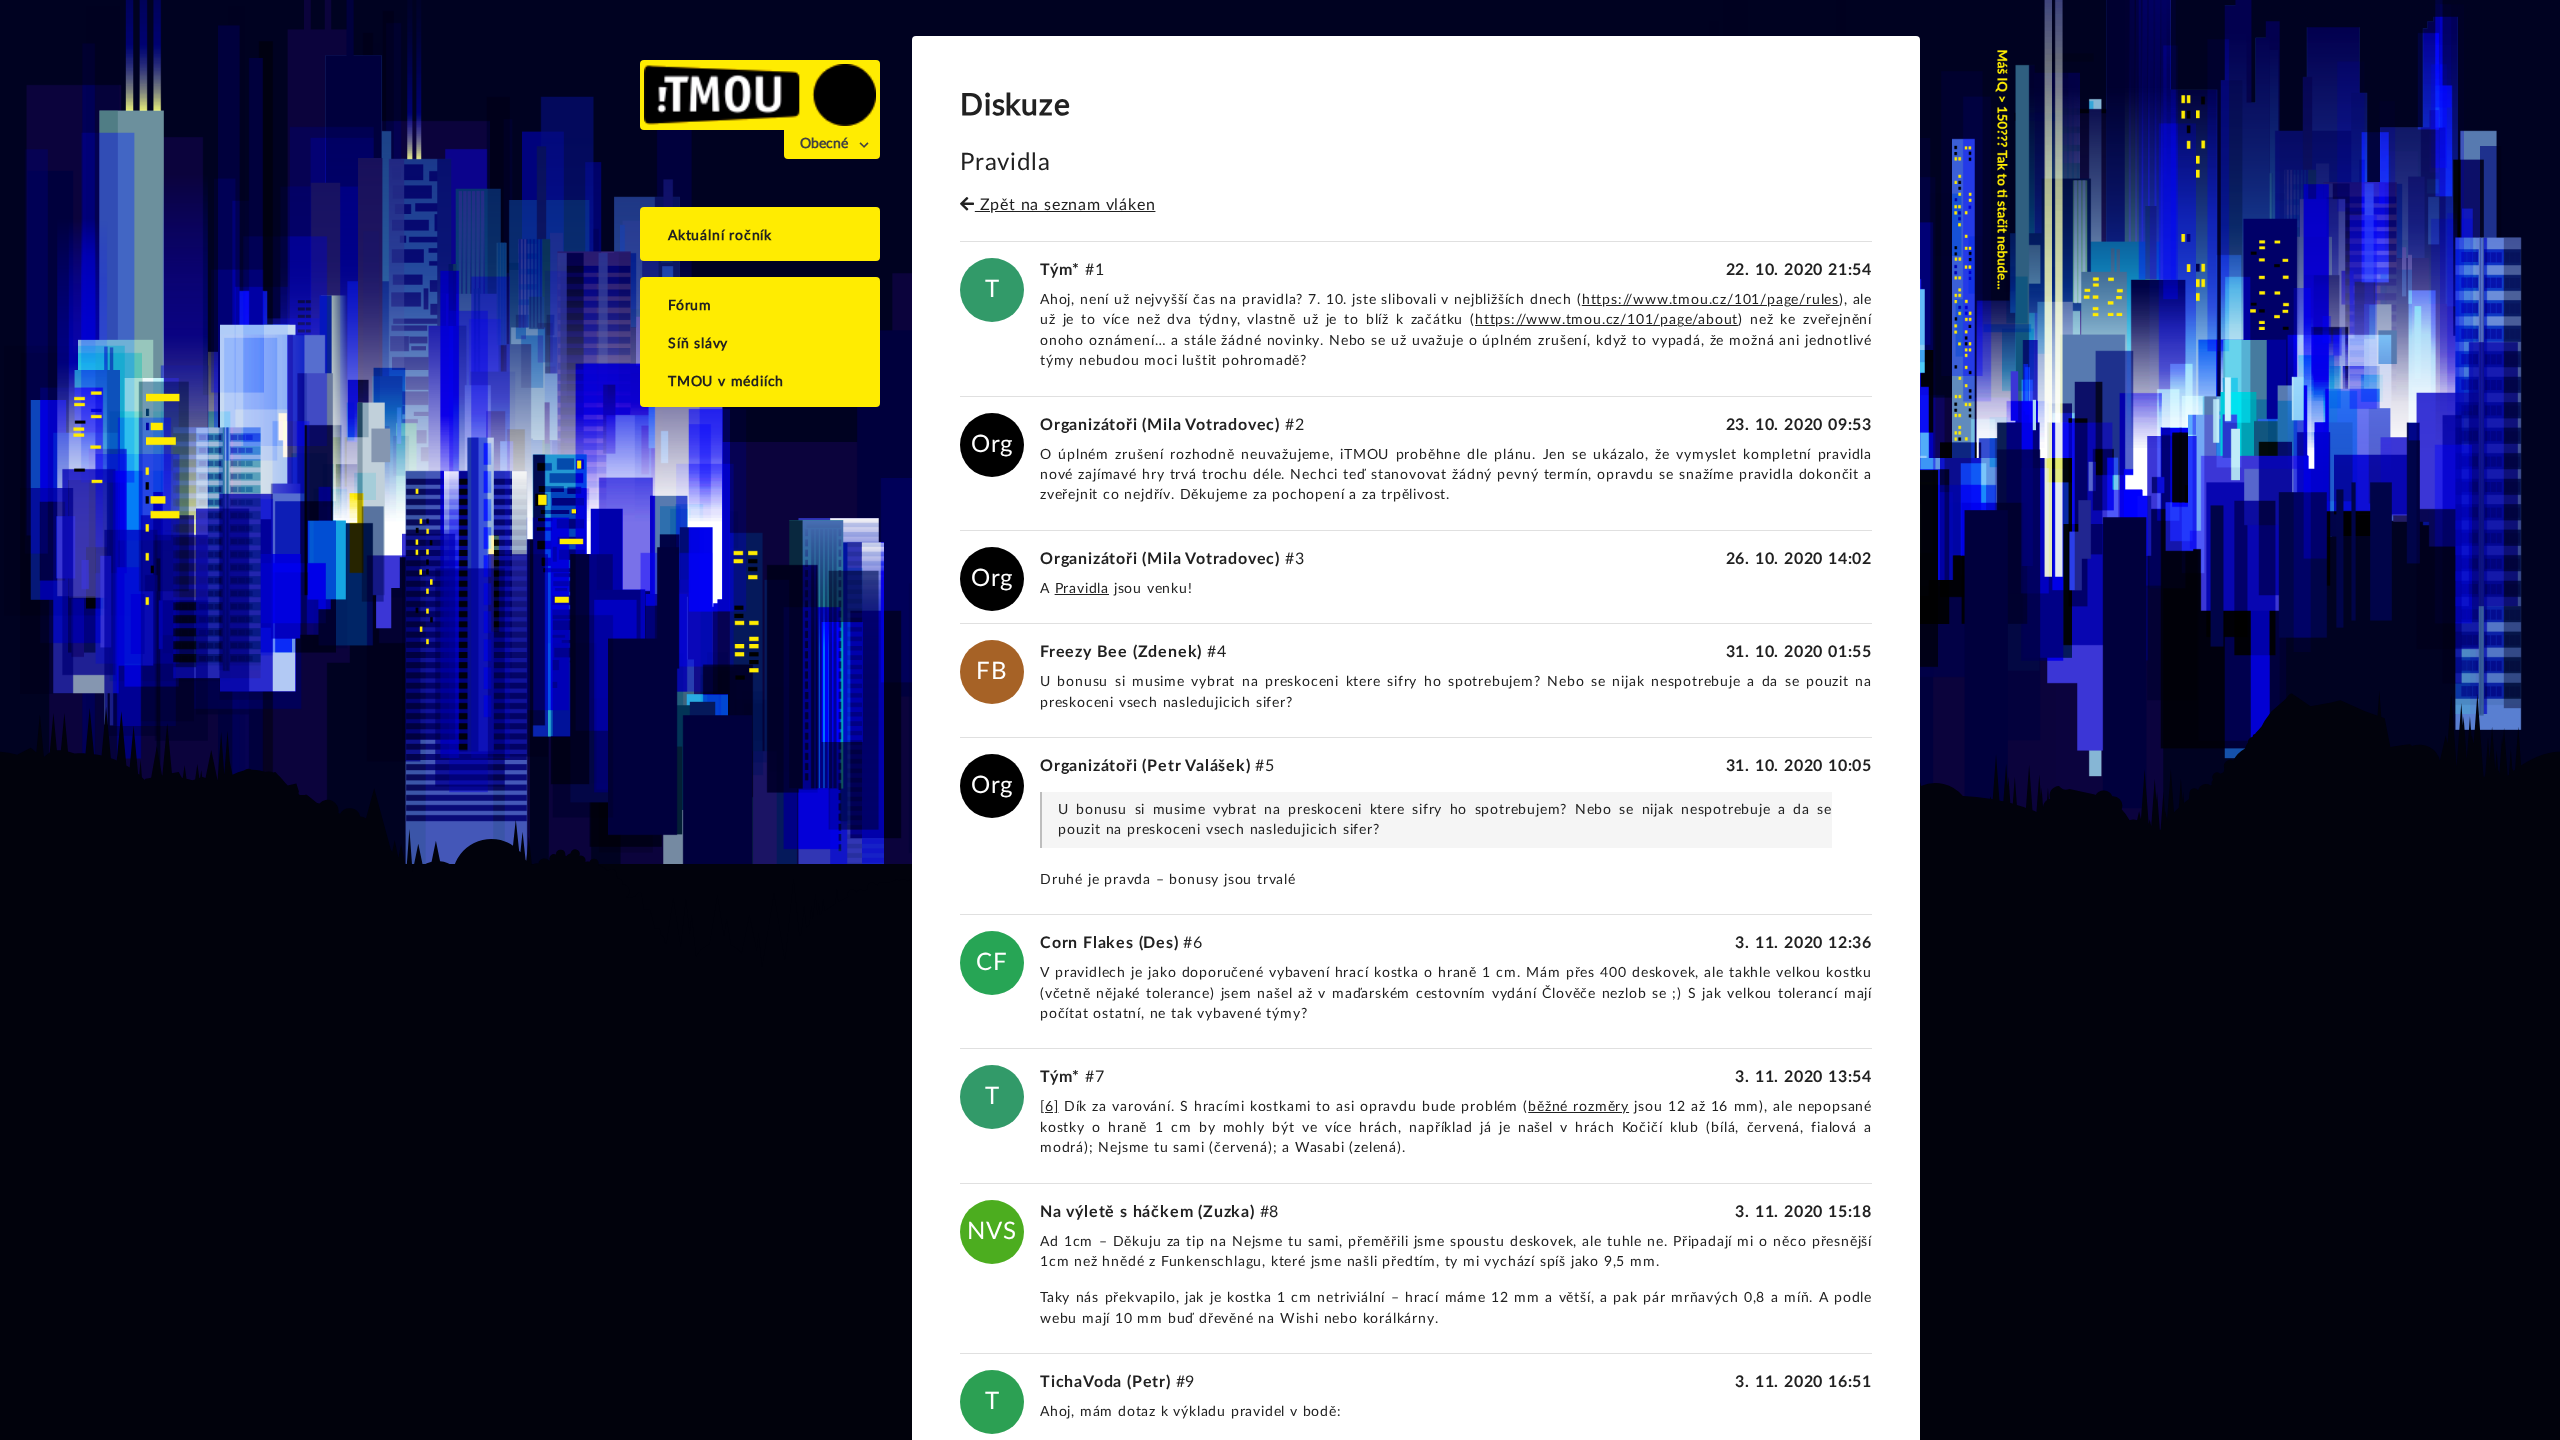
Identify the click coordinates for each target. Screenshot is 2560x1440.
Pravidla (1082, 589)
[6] (1049, 1107)
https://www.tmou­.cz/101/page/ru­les (1710, 300)
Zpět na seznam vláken (1065, 205)
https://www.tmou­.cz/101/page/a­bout (1606, 320)
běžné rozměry (1578, 1107)
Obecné (824, 144)
